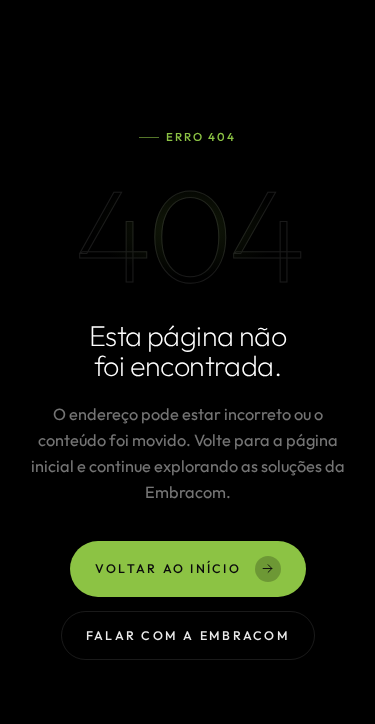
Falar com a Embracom (188, 635)
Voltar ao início (168, 568)
